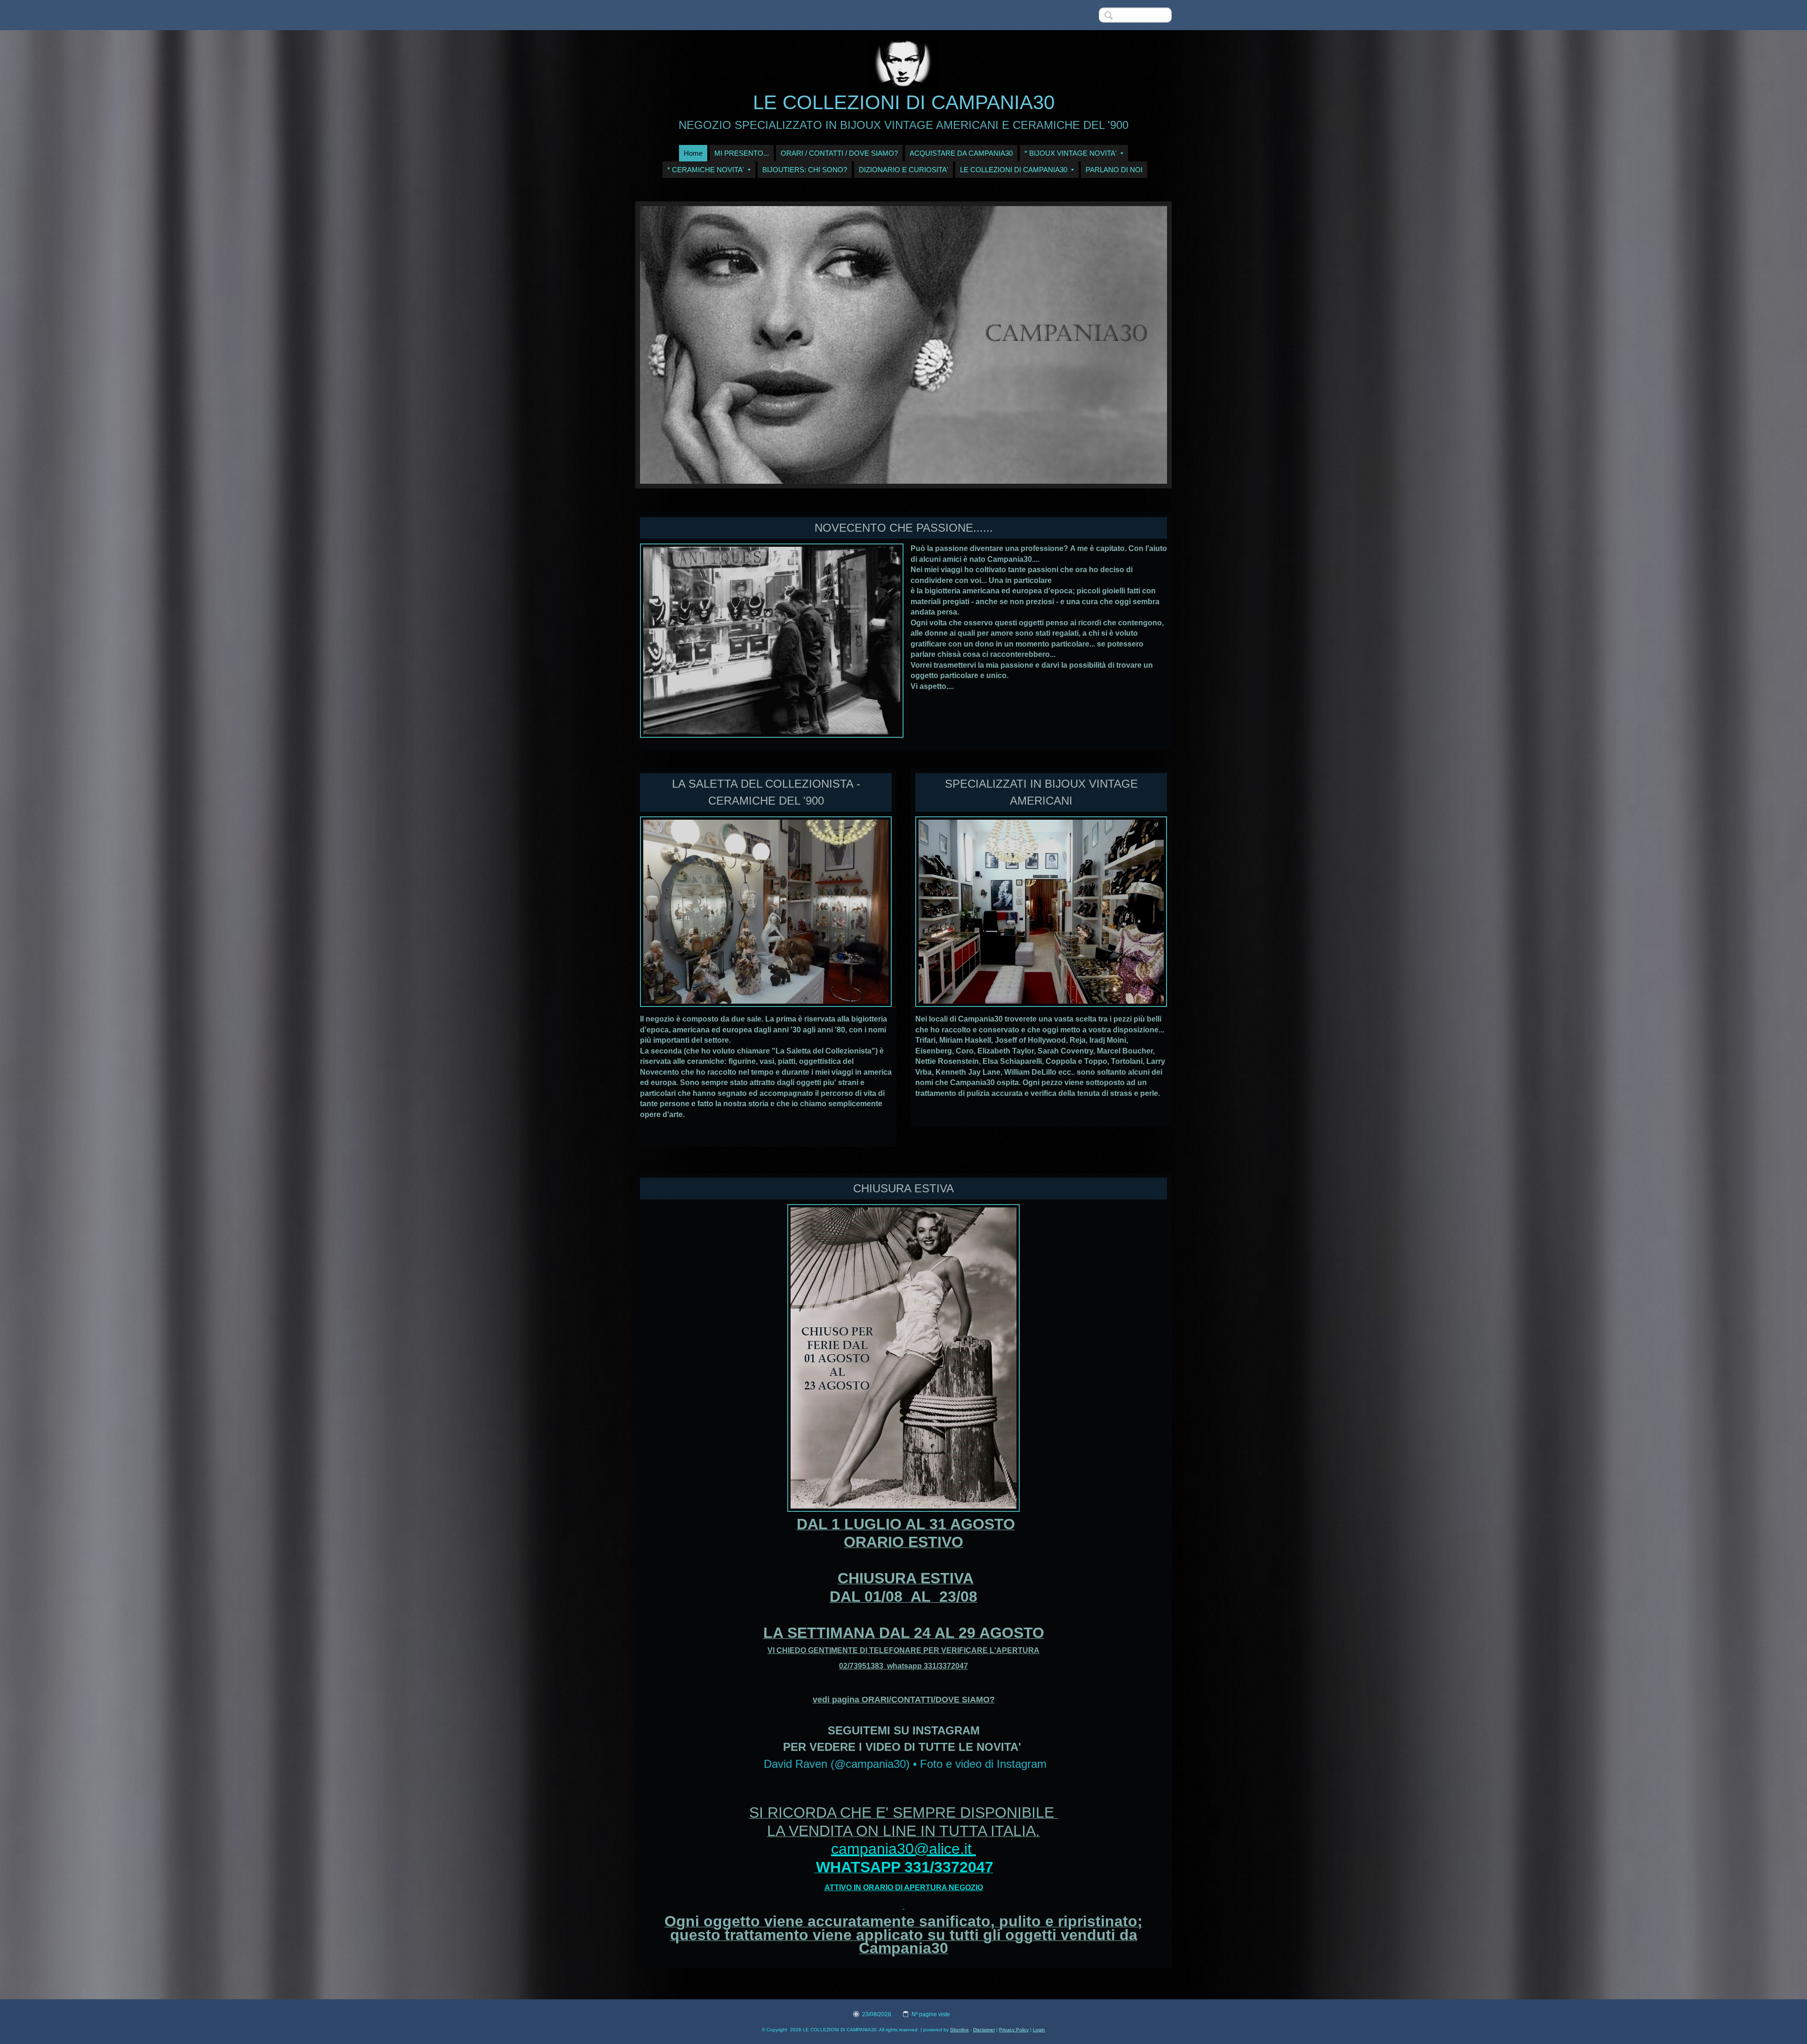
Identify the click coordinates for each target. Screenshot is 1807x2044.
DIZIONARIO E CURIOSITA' (903, 170)
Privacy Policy (1014, 2030)
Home (693, 153)
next (1141, 345)
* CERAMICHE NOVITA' (706, 170)
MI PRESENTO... (742, 153)
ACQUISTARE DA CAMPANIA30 (961, 153)
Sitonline (959, 2030)
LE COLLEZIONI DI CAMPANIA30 (904, 102)
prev (666, 345)
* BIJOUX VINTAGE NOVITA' (1071, 153)
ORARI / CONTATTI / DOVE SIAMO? (839, 153)
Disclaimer (984, 2030)
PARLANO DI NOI (1114, 170)
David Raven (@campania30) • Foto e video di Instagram (905, 1764)
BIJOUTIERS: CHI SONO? (805, 170)
